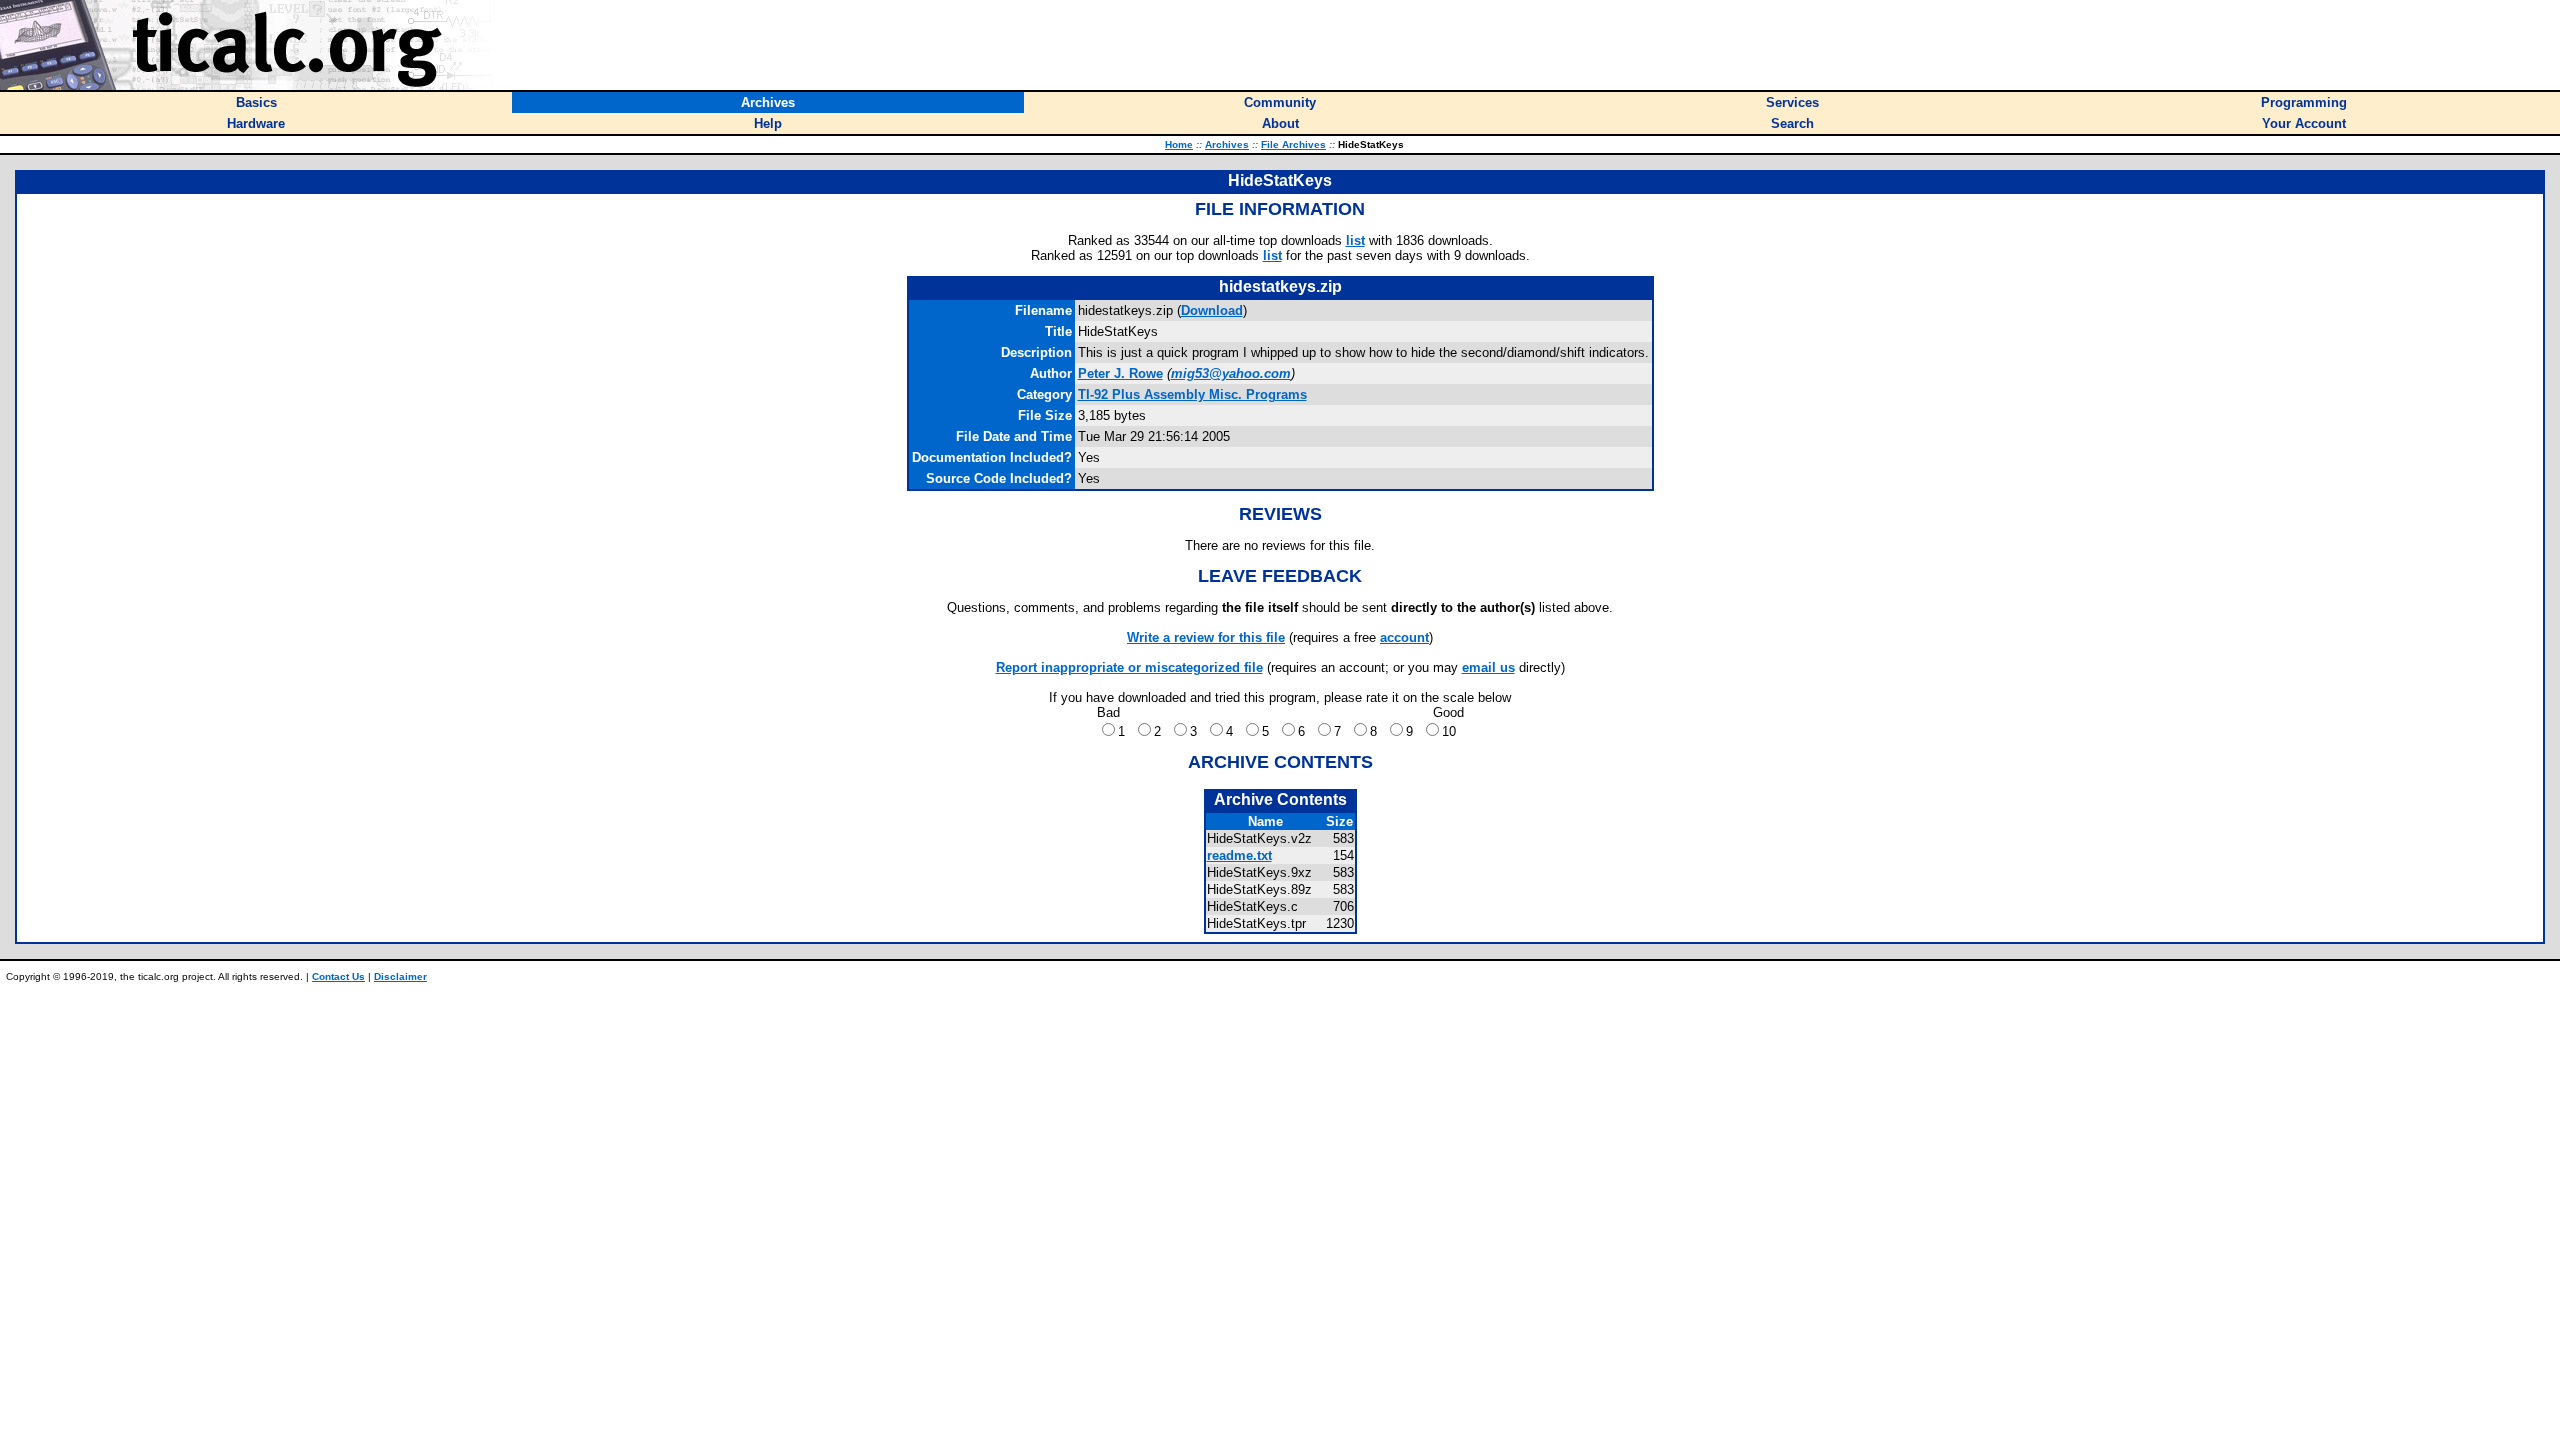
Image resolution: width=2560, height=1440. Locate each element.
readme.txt (1239, 855)
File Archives (1293, 144)
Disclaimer (400, 976)
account (1404, 637)
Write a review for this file (1206, 637)
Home (1179, 144)
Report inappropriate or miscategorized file (1129, 667)
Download (1212, 310)
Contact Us (338, 976)
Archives (1227, 144)
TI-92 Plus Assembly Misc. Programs (1192, 394)
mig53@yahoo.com (1231, 373)
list (1355, 240)
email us (1488, 667)
